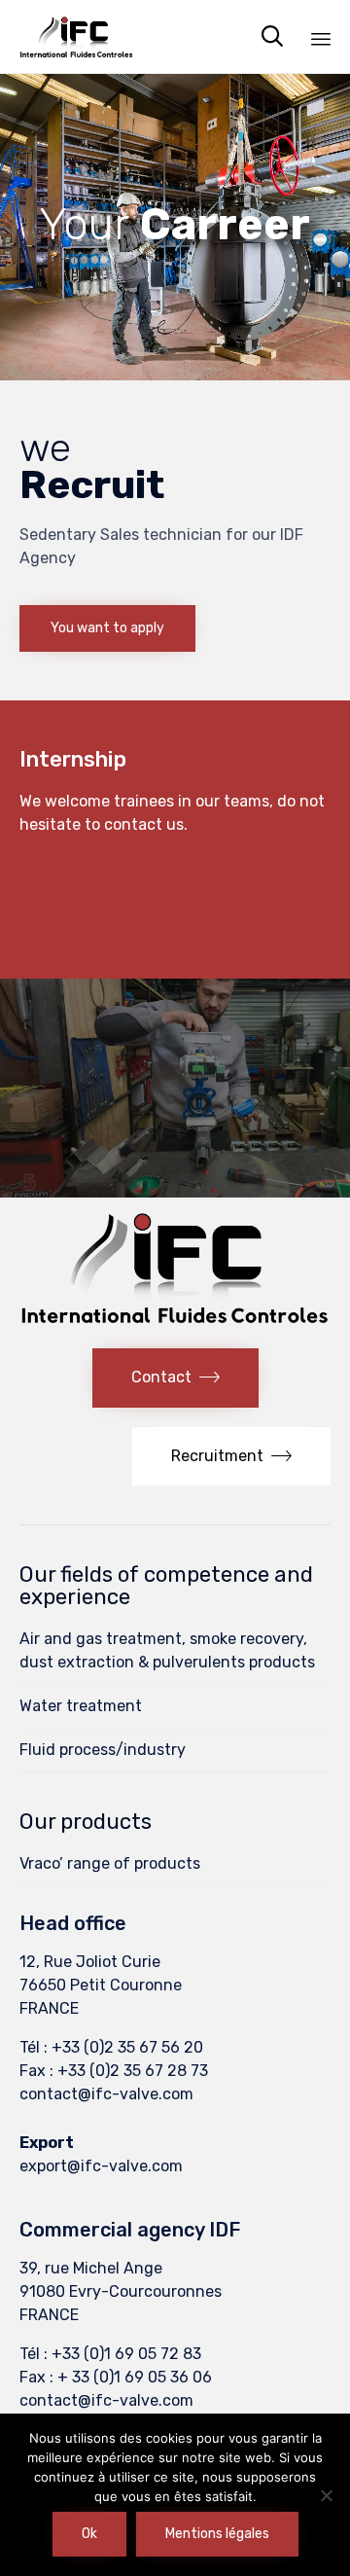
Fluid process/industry (103, 1750)
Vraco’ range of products (110, 1863)
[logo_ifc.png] (175, 1322)
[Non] (326, 2495)
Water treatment (81, 1706)
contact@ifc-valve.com (106, 2094)
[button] (107, 628)
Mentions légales (217, 2534)
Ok (89, 2534)
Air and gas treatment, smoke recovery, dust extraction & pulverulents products (167, 1650)
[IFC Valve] (76, 36)
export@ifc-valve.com (101, 2166)
